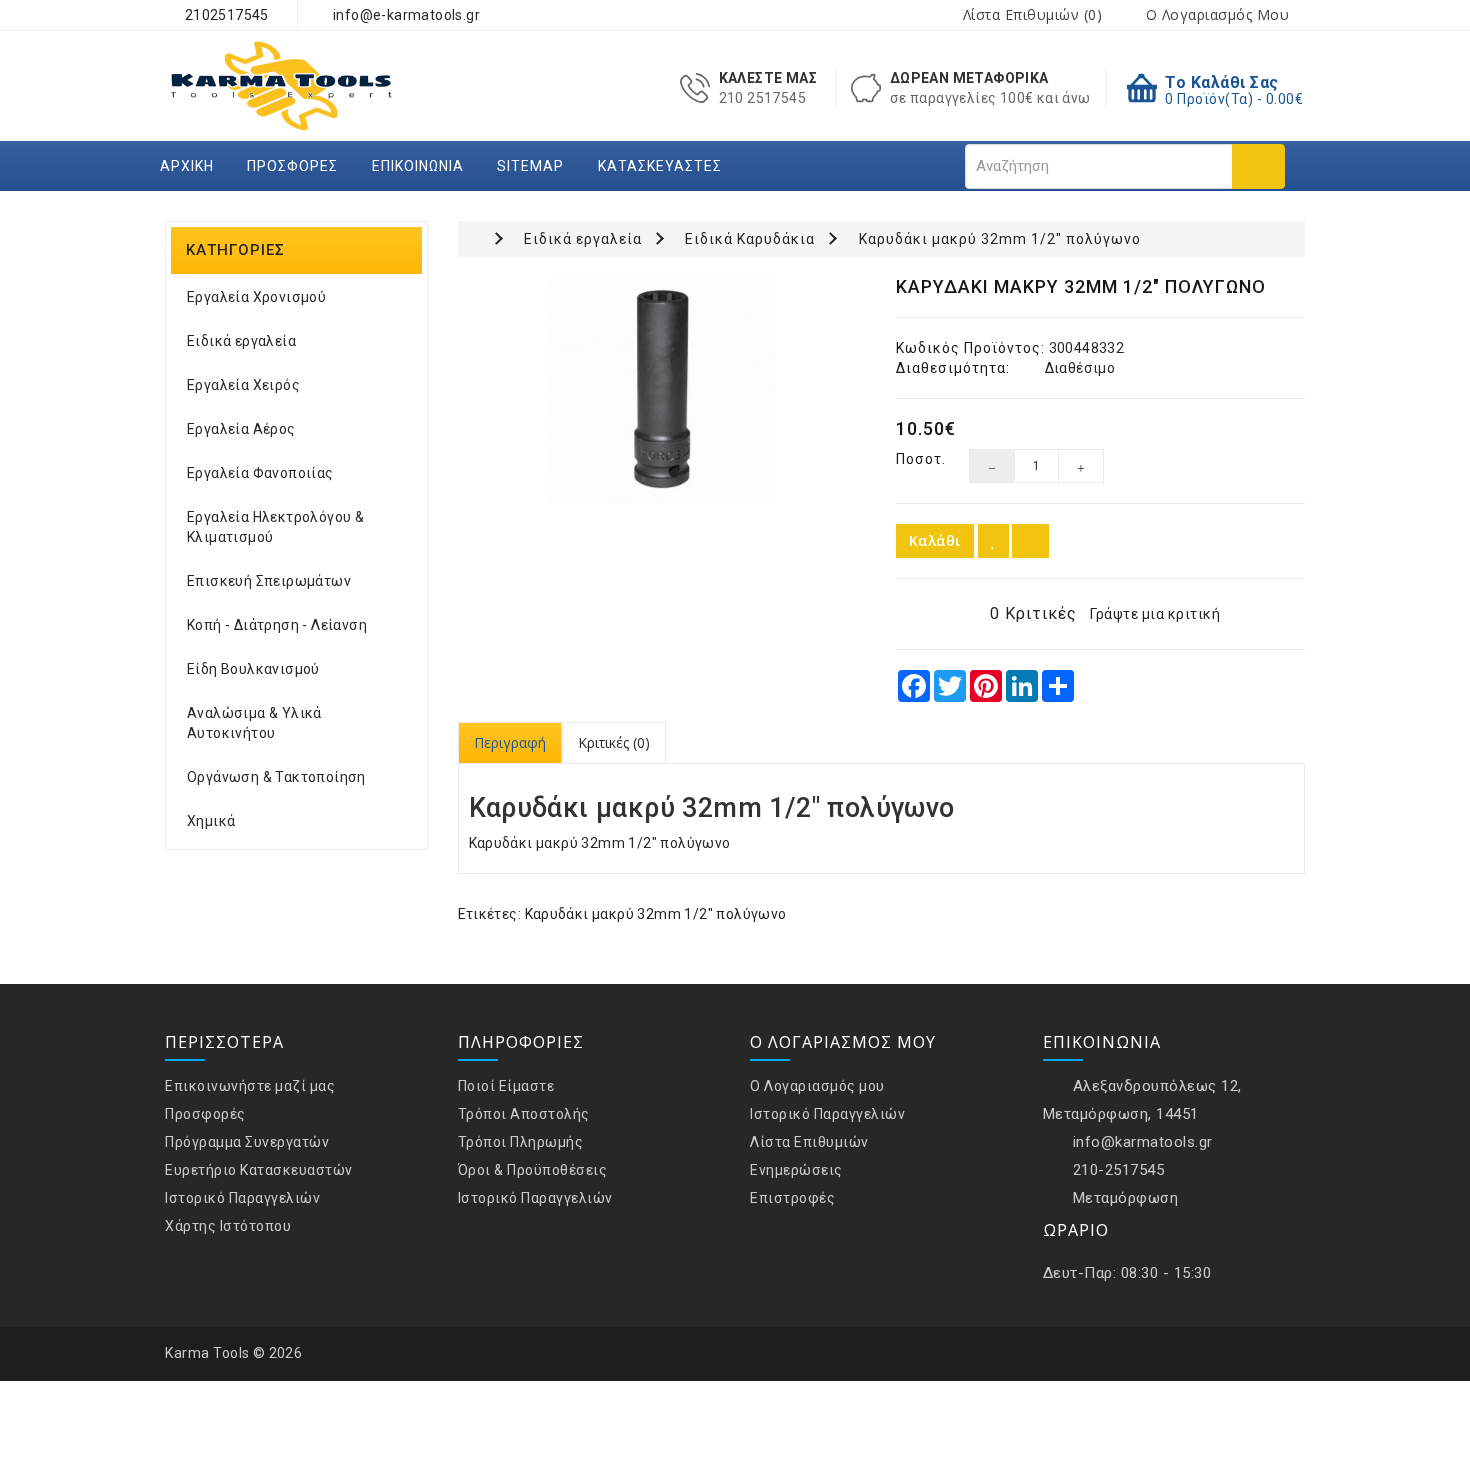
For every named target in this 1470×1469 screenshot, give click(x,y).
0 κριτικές (1033, 613)
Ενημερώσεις (796, 1170)
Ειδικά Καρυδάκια (750, 239)
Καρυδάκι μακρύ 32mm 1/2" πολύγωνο (1000, 239)
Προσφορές (292, 166)
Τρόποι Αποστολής (524, 1114)
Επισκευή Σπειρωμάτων (269, 581)
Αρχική (187, 166)
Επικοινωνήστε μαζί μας (250, 1086)
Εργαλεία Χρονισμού (256, 297)
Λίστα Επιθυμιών (809, 1142)
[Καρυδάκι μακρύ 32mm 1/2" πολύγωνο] (662, 391)
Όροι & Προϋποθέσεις (533, 1170)
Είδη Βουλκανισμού (253, 669)
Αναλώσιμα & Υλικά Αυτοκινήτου (254, 723)
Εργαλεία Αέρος (241, 429)
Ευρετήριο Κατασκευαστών (259, 1170)
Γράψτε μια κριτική (1155, 614)
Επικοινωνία (418, 166)
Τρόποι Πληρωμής (521, 1142)
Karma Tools (207, 1353)
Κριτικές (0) (614, 742)
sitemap (530, 166)
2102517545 (224, 15)
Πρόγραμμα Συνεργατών (247, 1142)
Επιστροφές (792, 1198)
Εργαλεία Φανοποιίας (260, 473)
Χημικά (211, 821)
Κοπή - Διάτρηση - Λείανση (277, 625)
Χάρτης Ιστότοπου (228, 1226)
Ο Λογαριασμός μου (817, 1086)
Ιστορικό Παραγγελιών (242, 1198)
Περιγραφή (510, 742)
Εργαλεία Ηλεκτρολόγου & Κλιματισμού (275, 527)
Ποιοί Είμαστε (506, 1086)
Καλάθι (935, 540)
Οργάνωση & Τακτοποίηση (276, 777)
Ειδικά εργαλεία (241, 341)
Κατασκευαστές (660, 166)
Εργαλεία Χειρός (243, 385)
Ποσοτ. (917, 459)
